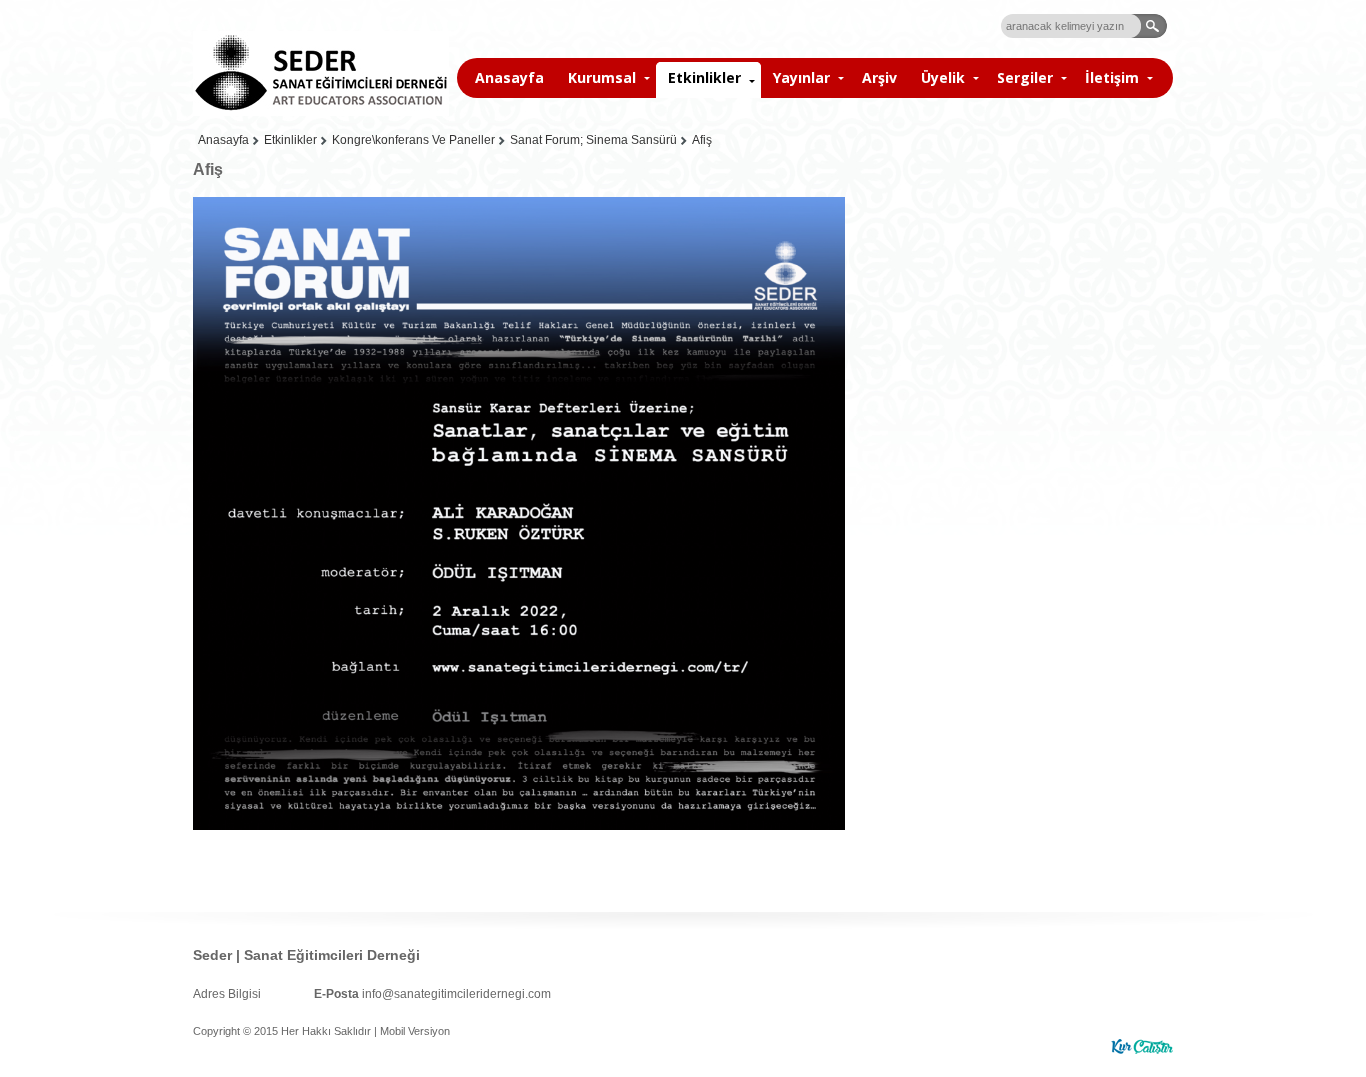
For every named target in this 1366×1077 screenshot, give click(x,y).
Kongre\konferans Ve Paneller (413, 140)
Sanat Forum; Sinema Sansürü (593, 140)
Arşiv (879, 77)
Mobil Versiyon (415, 1031)
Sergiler (1025, 77)
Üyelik (943, 77)
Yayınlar (801, 77)
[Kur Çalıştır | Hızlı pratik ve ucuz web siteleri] (1142, 1046)
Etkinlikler (704, 77)
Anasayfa (509, 77)
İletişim (1112, 77)
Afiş (702, 140)
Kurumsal (602, 77)
